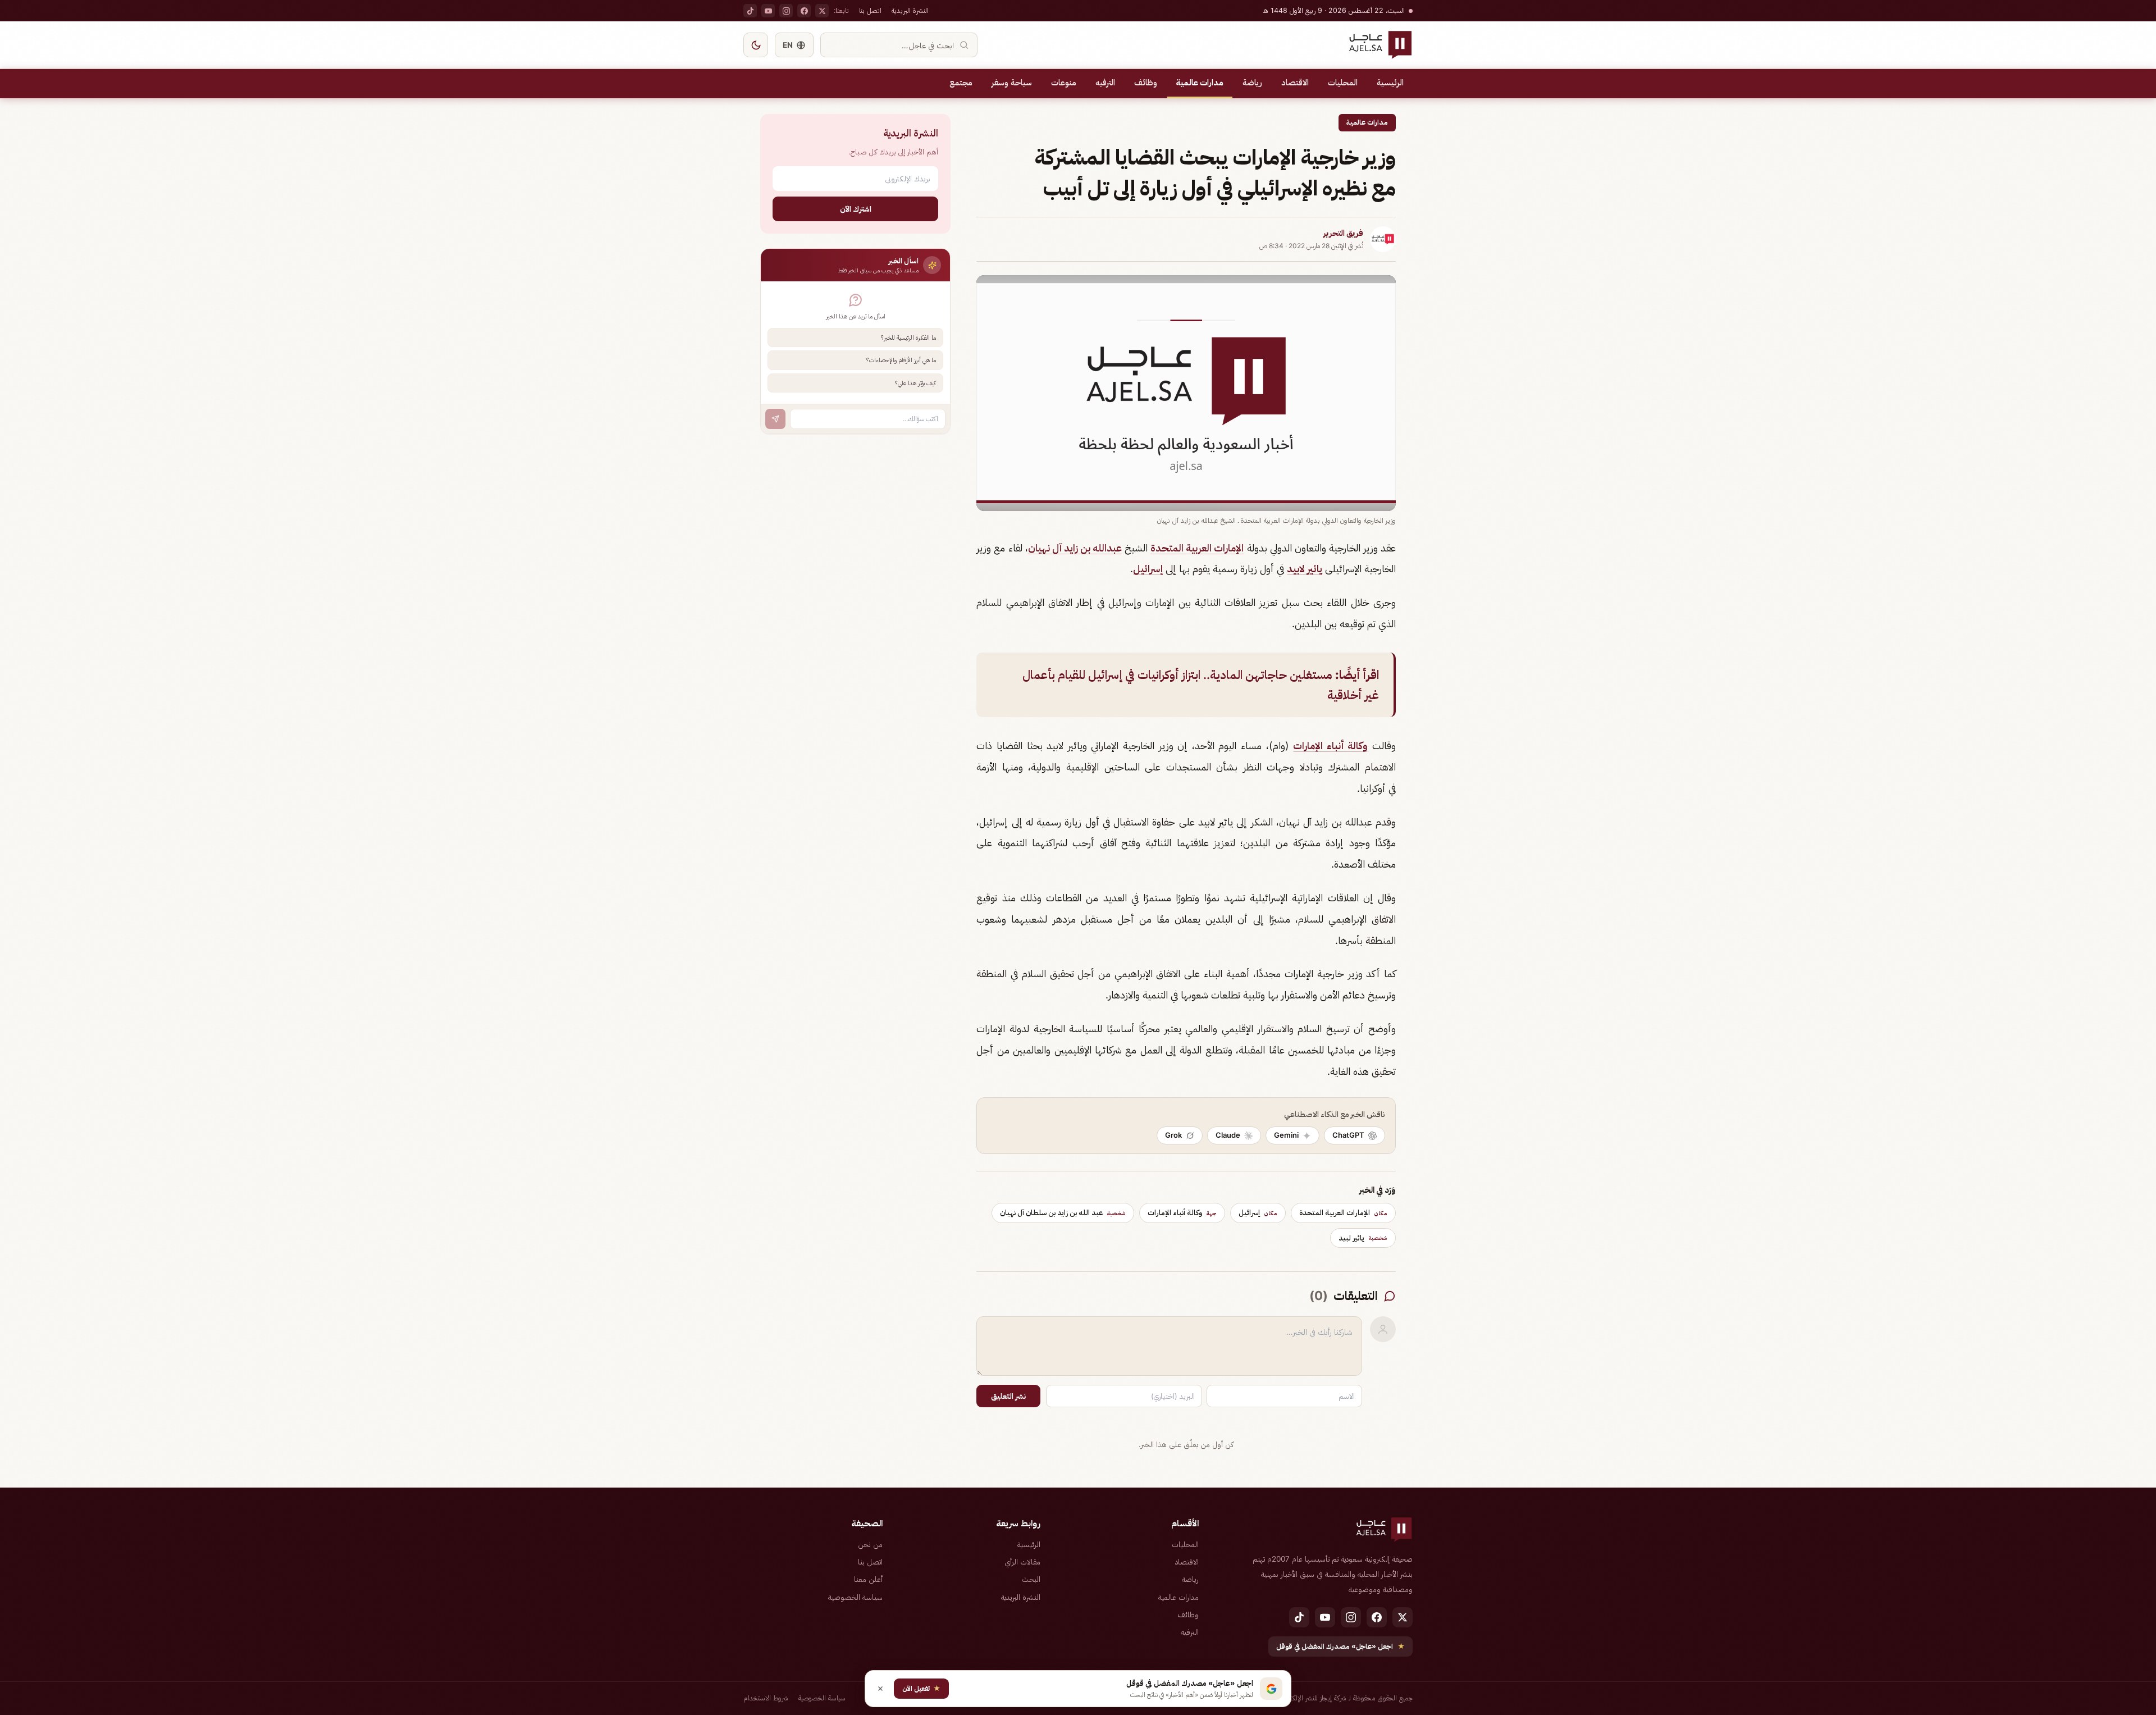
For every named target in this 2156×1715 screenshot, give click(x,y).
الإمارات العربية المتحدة (1197, 548)
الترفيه (1105, 83)
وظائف (1146, 83)
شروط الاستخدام (766, 1698)
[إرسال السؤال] (775, 419)
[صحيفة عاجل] (1380, 45)
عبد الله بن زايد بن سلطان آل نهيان (1063, 1212)
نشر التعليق (1008, 1396)
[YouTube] (768, 11)
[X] (822, 11)
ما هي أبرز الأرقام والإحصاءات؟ (901, 360)
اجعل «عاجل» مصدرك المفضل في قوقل (1340, 1646)
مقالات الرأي (1022, 1562)
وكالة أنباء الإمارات (1330, 745)
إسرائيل (1148, 569)
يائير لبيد (1363, 1238)
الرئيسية (1390, 83)
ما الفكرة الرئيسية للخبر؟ (908, 337)
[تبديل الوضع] (756, 45)
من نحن (870, 1544)
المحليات (1343, 83)
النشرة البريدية (910, 10)
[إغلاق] (880, 1689)
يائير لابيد (1305, 569)
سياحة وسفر (1012, 83)
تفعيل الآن (921, 1688)
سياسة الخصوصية (855, 1597)
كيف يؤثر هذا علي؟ (915, 383)
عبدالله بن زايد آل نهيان (1075, 548)
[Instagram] (786, 11)
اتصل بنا (870, 10)
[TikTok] (750, 11)
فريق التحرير (1343, 233)
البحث (1031, 1579)
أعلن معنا (868, 1579)
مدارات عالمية (1200, 83)
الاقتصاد (1295, 83)
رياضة (1252, 83)
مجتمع (961, 83)
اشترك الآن (856, 209)
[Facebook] (804, 11)
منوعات (1064, 83)
